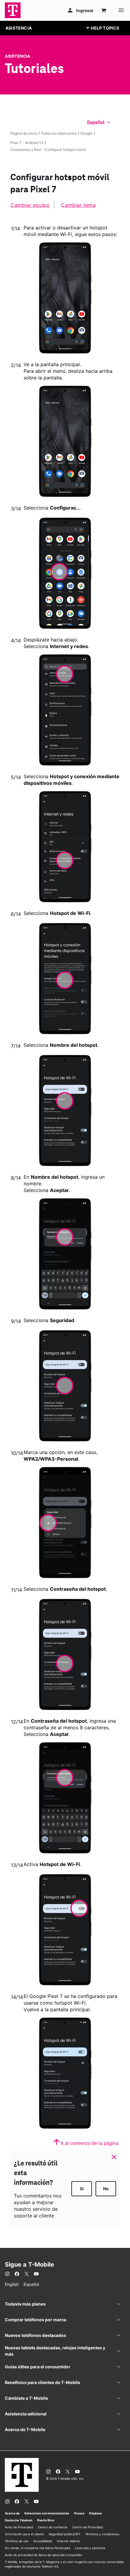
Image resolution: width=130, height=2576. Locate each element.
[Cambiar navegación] (107, 28)
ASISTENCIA (19, 28)
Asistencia (18, 56)
